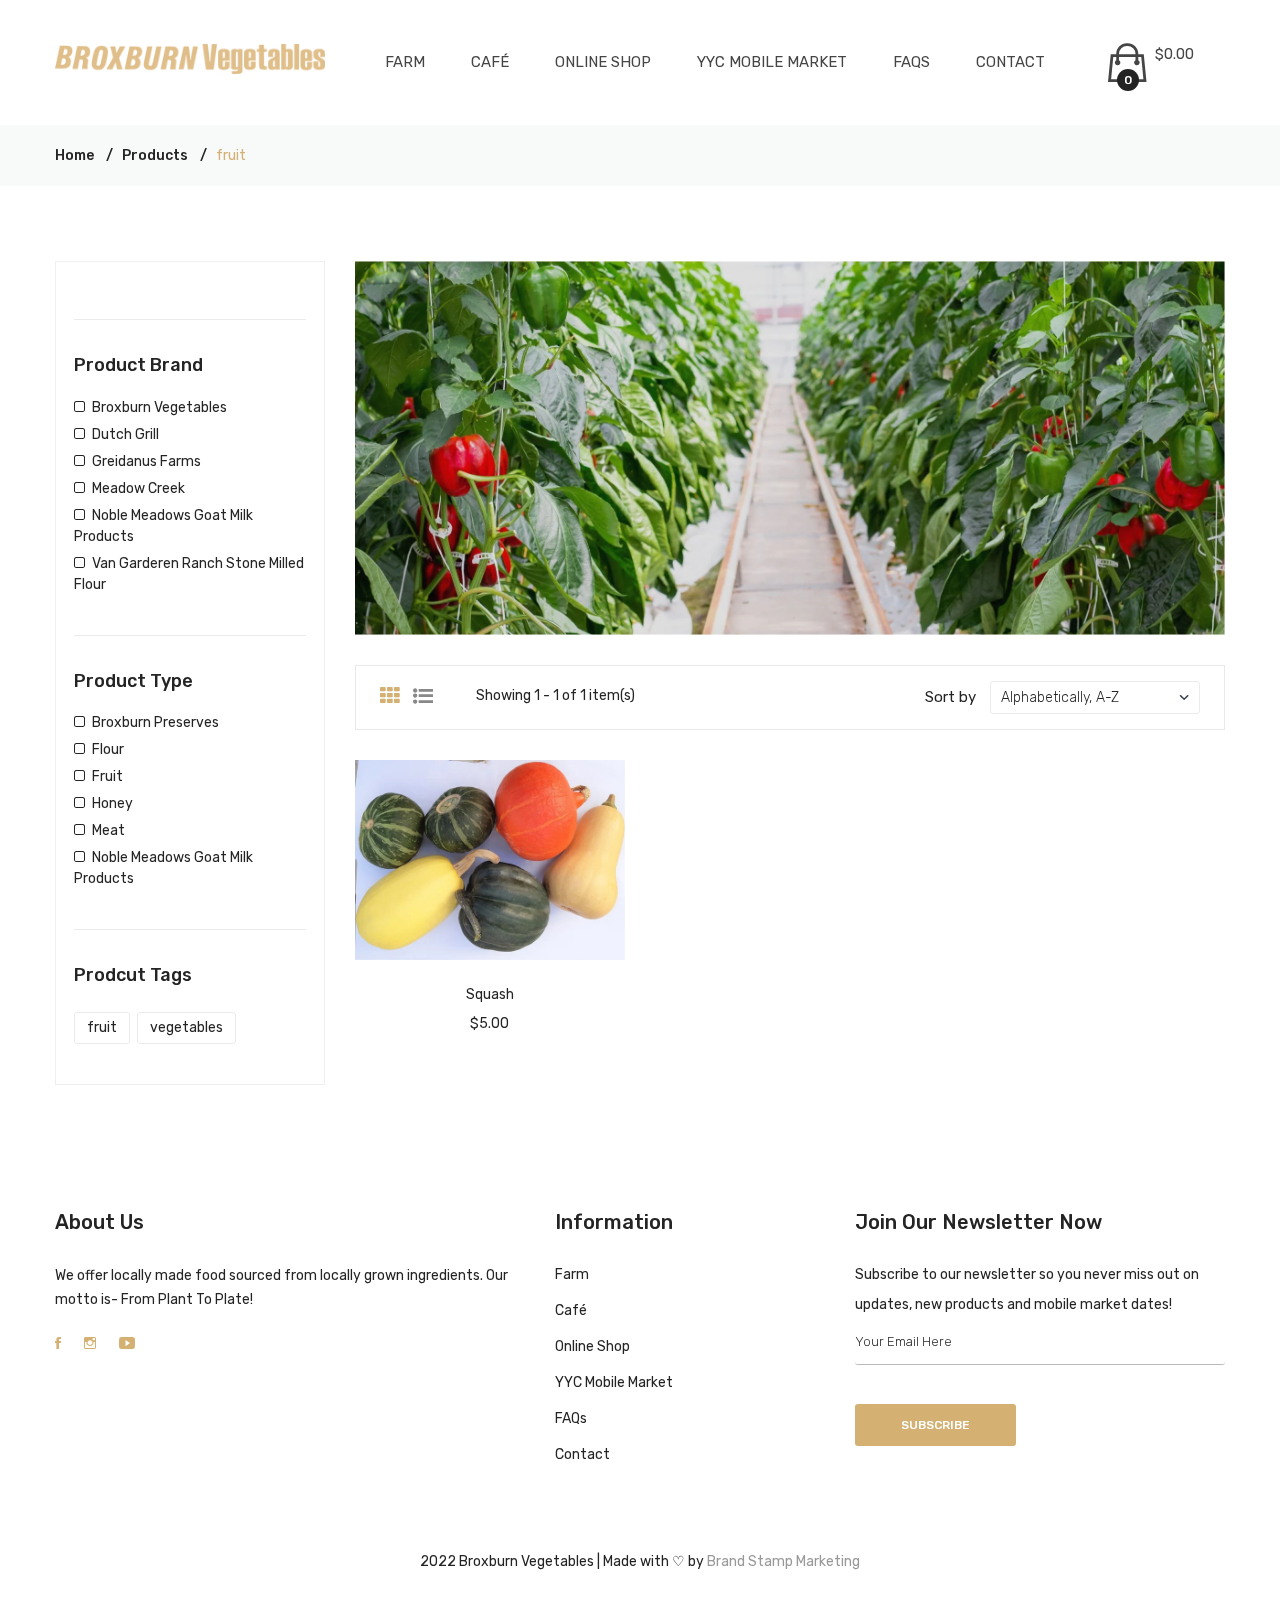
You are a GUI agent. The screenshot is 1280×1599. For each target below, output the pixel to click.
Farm (405, 62)
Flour (108, 749)
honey (112, 803)
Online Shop (603, 62)
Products (155, 155)
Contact (1010, 62)
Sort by (950, 697)
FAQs (911, 62)
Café (490, 62)
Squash (490, 994)
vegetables (186, 1027)
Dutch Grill (125, 434)
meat (108, 830)
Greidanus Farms (146, 461)
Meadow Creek (138, 488)
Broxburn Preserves (155, 722)
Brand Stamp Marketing (782, 1561)
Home (74, 155)
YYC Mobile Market (772, 62)
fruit (107, 776)
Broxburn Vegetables (159, 407)
